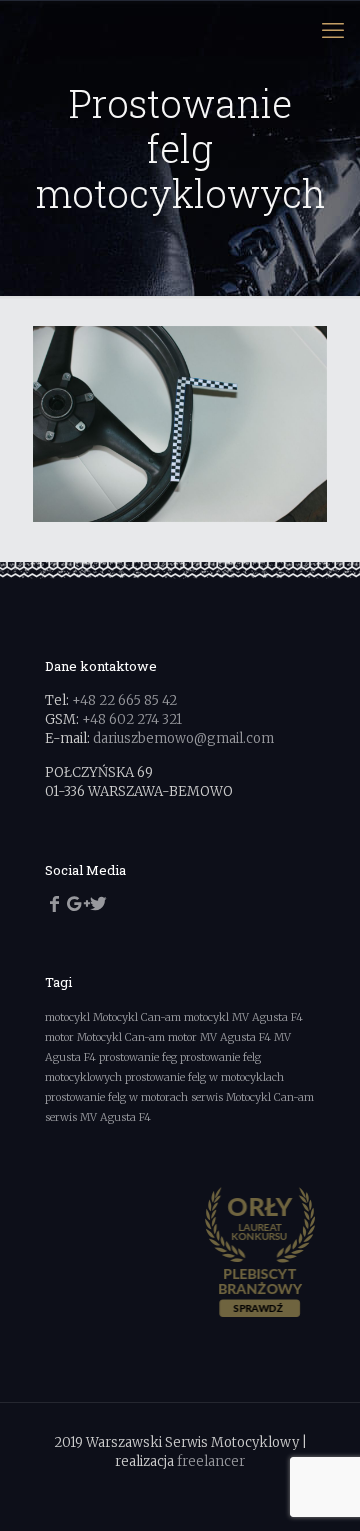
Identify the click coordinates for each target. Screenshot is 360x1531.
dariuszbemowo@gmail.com (183, 738)
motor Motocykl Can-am (105, 1037)
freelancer (211, 1461)
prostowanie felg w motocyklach (204, 1077)
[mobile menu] (333, 30)
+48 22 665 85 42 (124, 700)
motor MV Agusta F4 (219, 1037)
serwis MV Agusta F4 (98, 1117)
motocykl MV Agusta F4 (243, 1017)
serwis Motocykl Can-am (252, 1097)
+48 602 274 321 (132, 719)
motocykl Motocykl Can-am (113, 1017)
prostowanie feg (138, 1057)
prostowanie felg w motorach (116, 1097)
